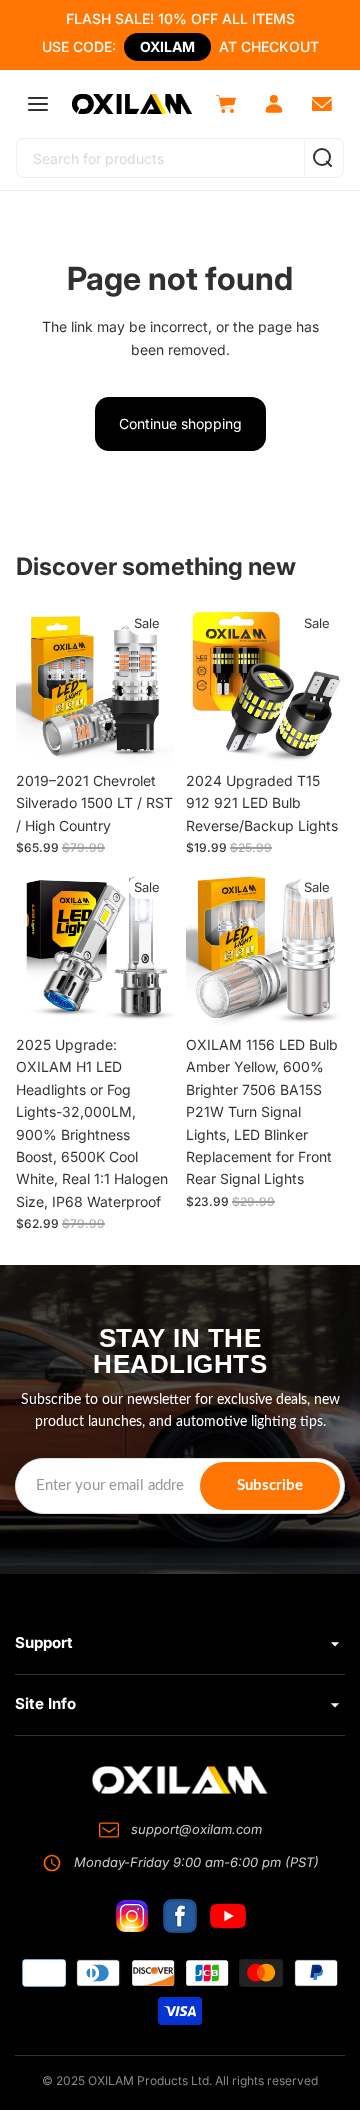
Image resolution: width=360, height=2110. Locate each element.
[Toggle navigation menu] (38, 104)
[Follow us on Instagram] (132, 1916)
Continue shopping (180, 423)
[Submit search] (322, 158)
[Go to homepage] (180, 1780)
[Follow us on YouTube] (228, 1916)
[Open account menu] (274, 104)
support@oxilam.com (196, 1829)
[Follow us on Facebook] (180, 1916)
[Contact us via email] (322, 104)
